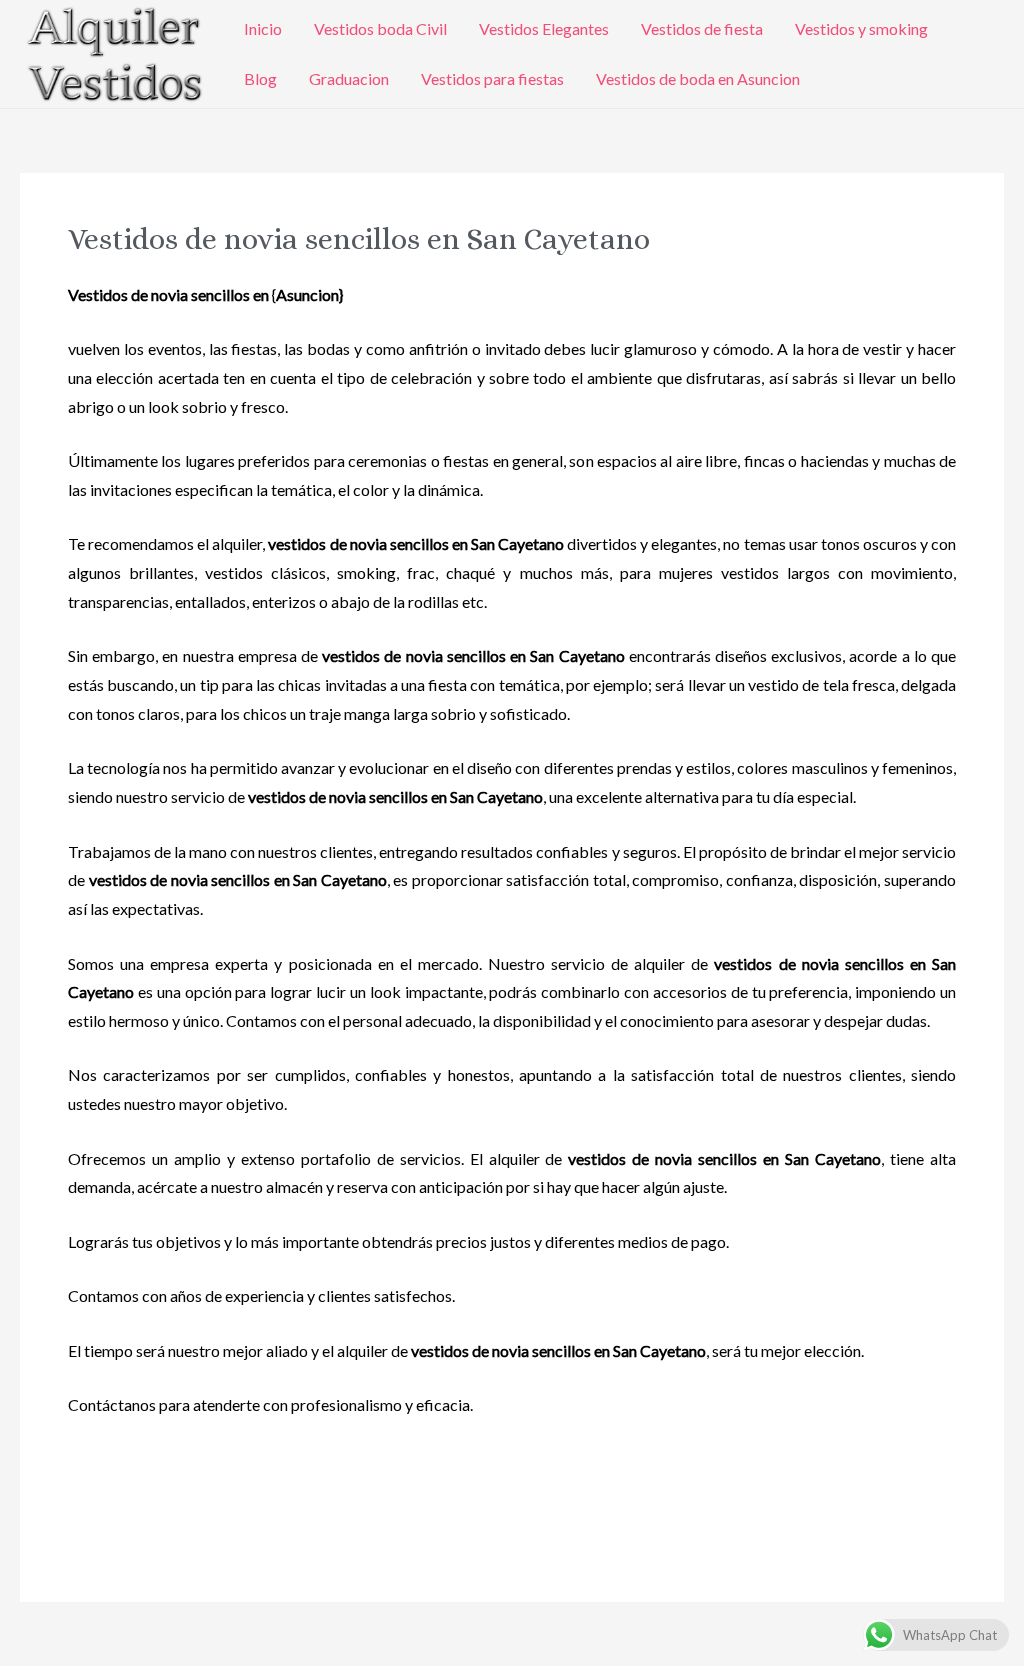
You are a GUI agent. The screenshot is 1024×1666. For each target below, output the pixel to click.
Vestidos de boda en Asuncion (698, 78)
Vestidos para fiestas (492, 78)
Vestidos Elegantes (544, 28)
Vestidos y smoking (861, 28)
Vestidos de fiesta (702, 28)
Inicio (263, 28)
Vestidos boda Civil (380, 28)
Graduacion (349, 78)
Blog (260, 78)
